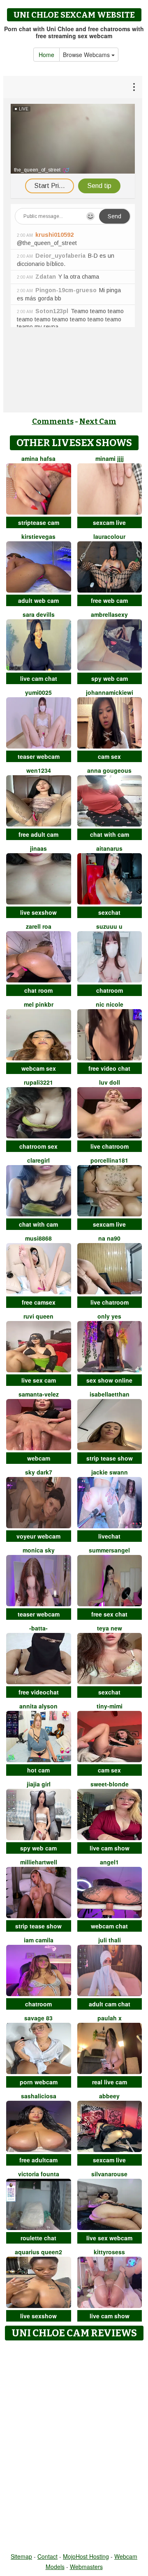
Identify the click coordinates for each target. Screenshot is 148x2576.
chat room (38, 990)
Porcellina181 (109, 1160)
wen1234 (39, 770)
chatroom (110, 990)
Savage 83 (38, 2018)
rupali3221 (38, 1082)
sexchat (109, 912)
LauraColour (109, 536)
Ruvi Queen (38, 1316)
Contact (47, 2556)
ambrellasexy (109, 614)
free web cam (109, 600)
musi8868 (38, 1238)
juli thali (110, 1940)
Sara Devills (39, 614)
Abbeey (109, 2096)
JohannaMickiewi (110, 692)
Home (46, 55)
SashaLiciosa (39, 2096)
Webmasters (86, 2567)
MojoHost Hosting (86, 2556)
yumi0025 (38, 692)
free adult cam (38, 834)
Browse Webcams (87, 55)
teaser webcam (39, 756)
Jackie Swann (110, 1472)
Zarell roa (39, 926)
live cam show (110, 1848)
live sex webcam (109, 2238)
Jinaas (38, 848)
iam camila (39, 1940)
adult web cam (38, 600)
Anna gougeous (109, 770)
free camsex (39, 1302)
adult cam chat (110, 2004)
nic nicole (110, 1004)
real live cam (110, 2082)
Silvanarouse (109, 2174)
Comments (53, 421)
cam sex (109, 756)
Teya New (110, 1628)
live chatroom (110, 1146)
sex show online (109, 1380)
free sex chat (109, 1614)
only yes (109, 1316)
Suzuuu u (109, 926)
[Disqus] (74, 2447)
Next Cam (98, 421)
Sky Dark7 (39, 1472)
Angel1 (109, 1862)
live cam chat (39, 678)
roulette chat (38, 2238)
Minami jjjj (110, 458)
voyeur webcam (38, 1536)
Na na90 (109, 1238)
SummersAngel (109, 1550)
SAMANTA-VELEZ (39, 1394)
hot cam (38, 1770)
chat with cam (110, 834)
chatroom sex (38, 1146)
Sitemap (21, 2556)
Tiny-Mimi (110, 1706)
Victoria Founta (39, 2174)
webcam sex (39, 1068)
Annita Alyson (38, 1706)
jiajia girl (39, 1784)
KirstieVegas (38, 536)
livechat (109, 1536)
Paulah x (110, 2018)
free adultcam (38, 2160)
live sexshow (38, 912)
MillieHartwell (39, 1862)
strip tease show (110, 1458)
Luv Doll (110, 1082)
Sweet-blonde (110, 1784)
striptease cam (39, 522)
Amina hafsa (38, 458)
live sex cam (39, 1380)
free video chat (109, 1068)
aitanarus (109, 848)
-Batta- (38, 1628)
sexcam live (109, 522)
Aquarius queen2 (38, 2252)
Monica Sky (39, 1550)
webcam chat (109, 1926)
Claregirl (38, 1160)
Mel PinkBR (39, 1004)
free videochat (39, 1692)
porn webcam (39, 2082)
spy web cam (110, 678)
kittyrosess (109, 2252)
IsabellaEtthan (110, 1394)
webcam (39, 1458)
